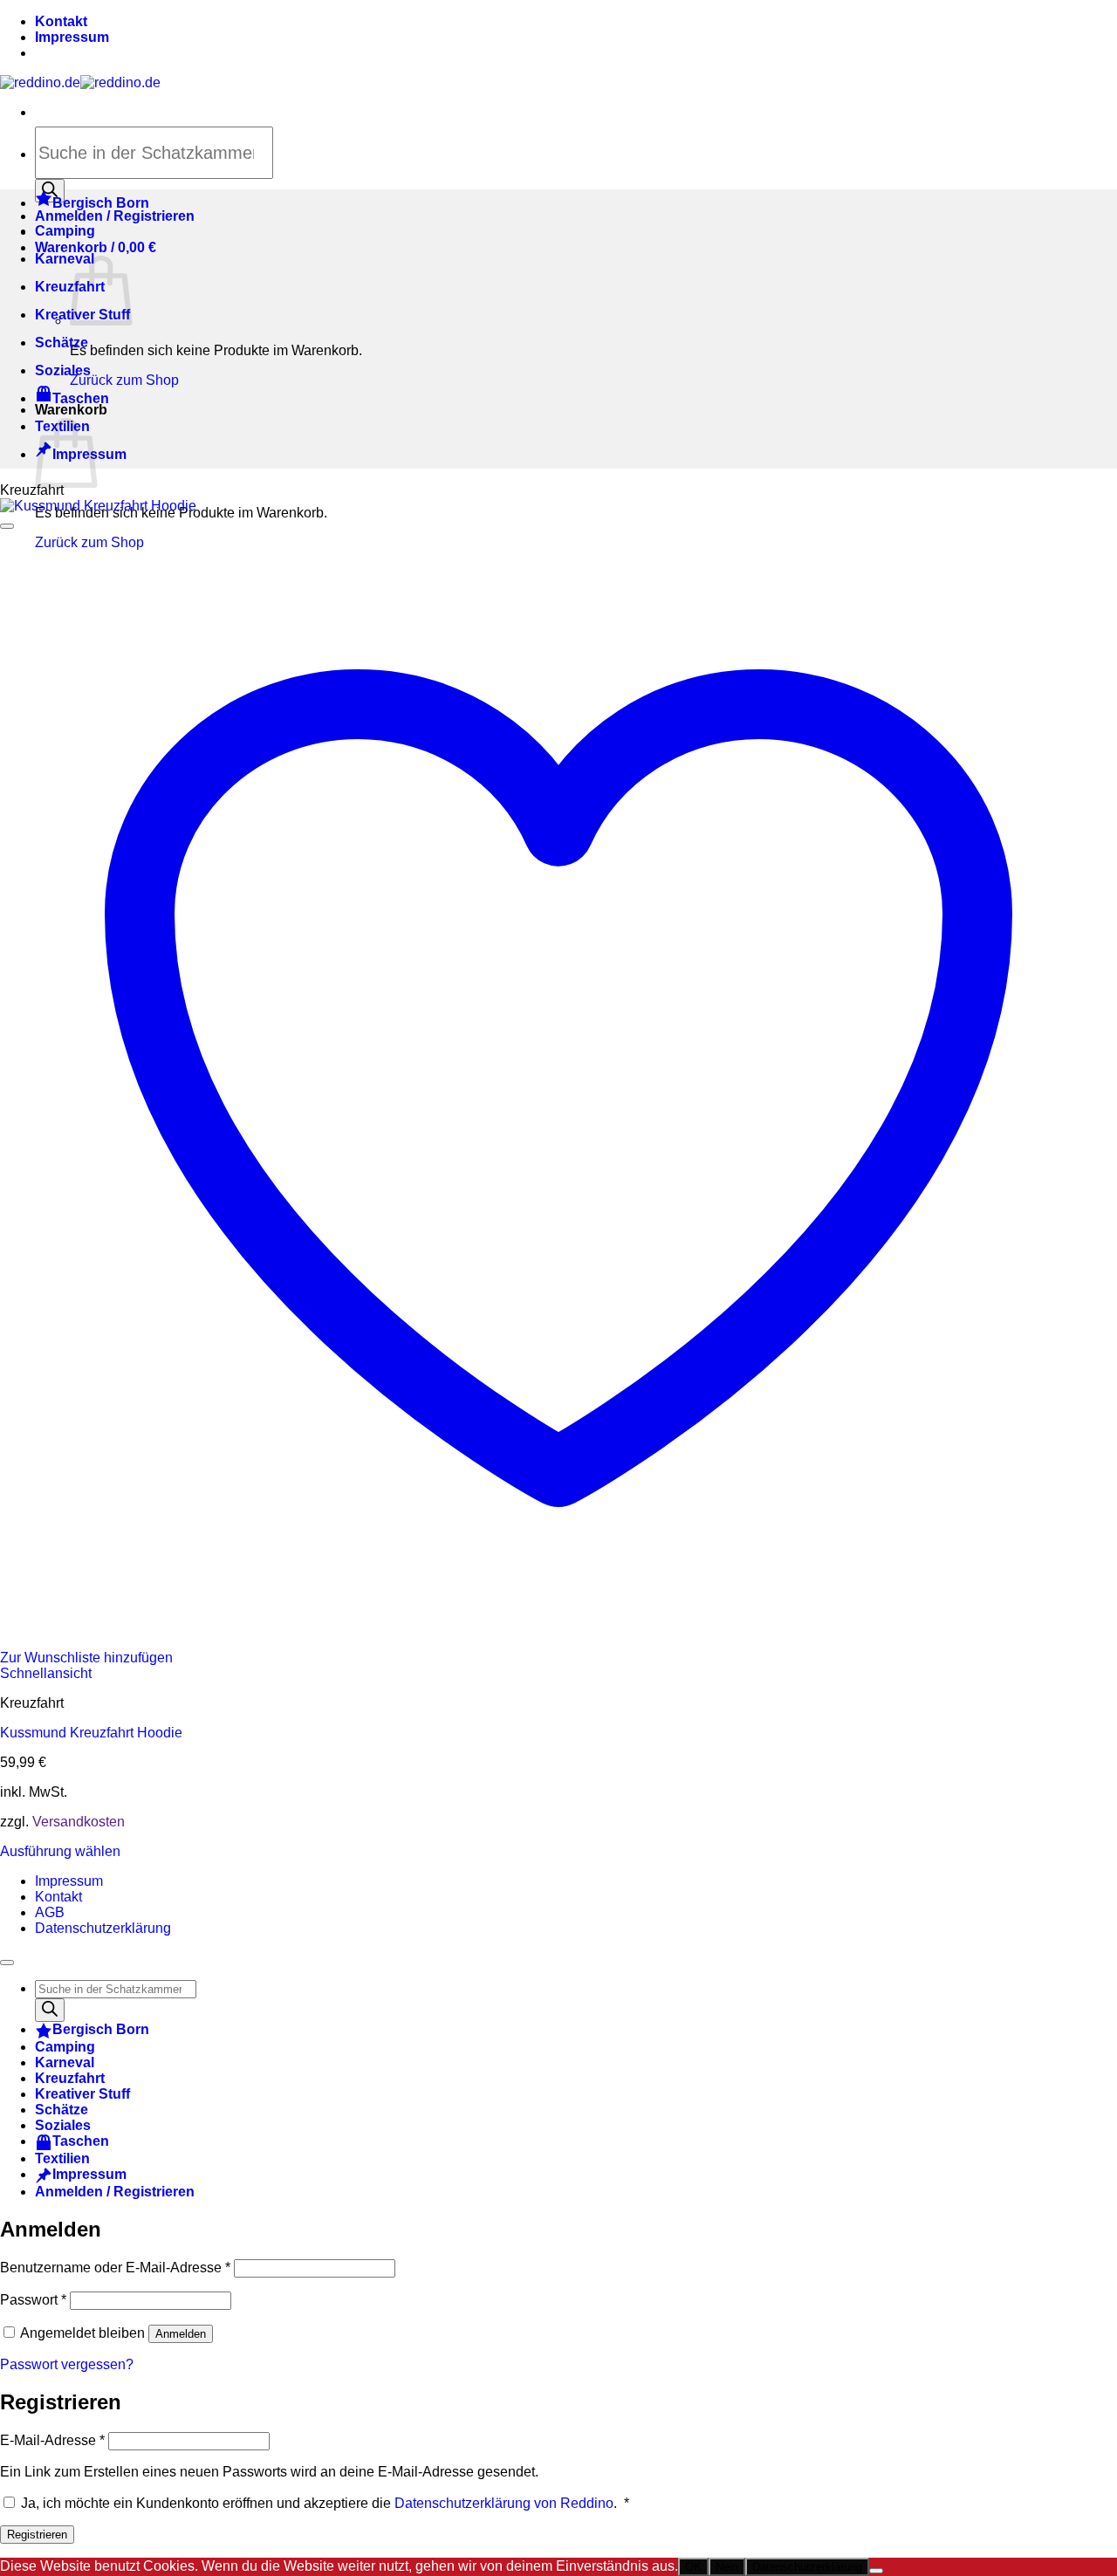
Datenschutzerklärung (103, 1928)
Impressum (72, 37)
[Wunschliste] (7, 526)
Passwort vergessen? (67, 2364)
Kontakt (61, 21)
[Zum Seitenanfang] (7, 1963)
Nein (727, 2567)
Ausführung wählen (60, 1851)
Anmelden (181, 2334)
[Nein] (876, 2571)
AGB (50, 1912)
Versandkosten (79, 1822)
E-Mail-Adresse (52, 2440)
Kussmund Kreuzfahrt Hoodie (91, 1733)
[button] (96, 247)
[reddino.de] (80, 82)
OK (693, 2567)
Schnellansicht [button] (46, 1673)
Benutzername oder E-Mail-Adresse (115, 2268)
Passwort (33, 2300)
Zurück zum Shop (124, 380)
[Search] (50, 2010)
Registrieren (37, 2535)
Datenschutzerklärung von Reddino (504, 2503)
